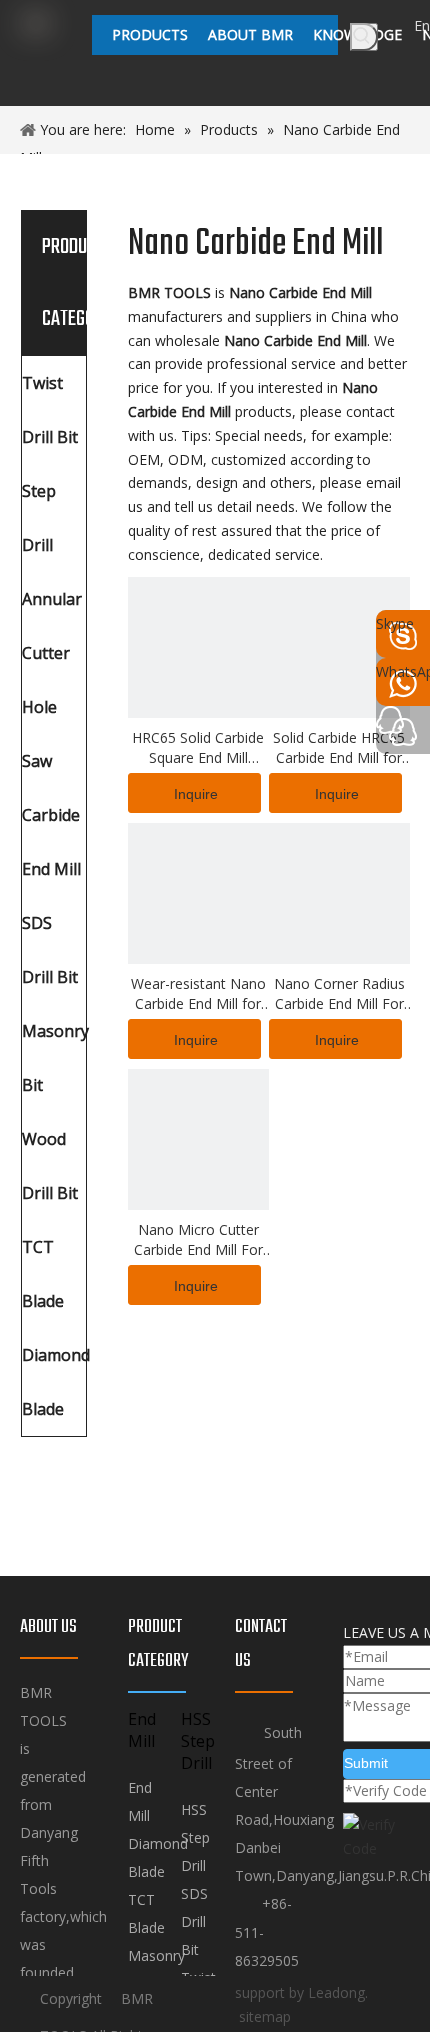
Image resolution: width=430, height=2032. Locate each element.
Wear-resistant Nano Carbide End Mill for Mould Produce (198, 994)
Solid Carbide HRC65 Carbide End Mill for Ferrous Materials (339, 748)
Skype (395, 623)
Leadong (336, 1992)
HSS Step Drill (195, 1837)
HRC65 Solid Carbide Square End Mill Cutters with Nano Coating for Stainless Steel (198, 748)
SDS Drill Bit (194, 1921)
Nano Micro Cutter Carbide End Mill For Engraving (198, 1240)
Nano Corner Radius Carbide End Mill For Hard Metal (339, 994)
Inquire (196, 794)
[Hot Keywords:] (364, 37)
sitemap (265, 2016)
